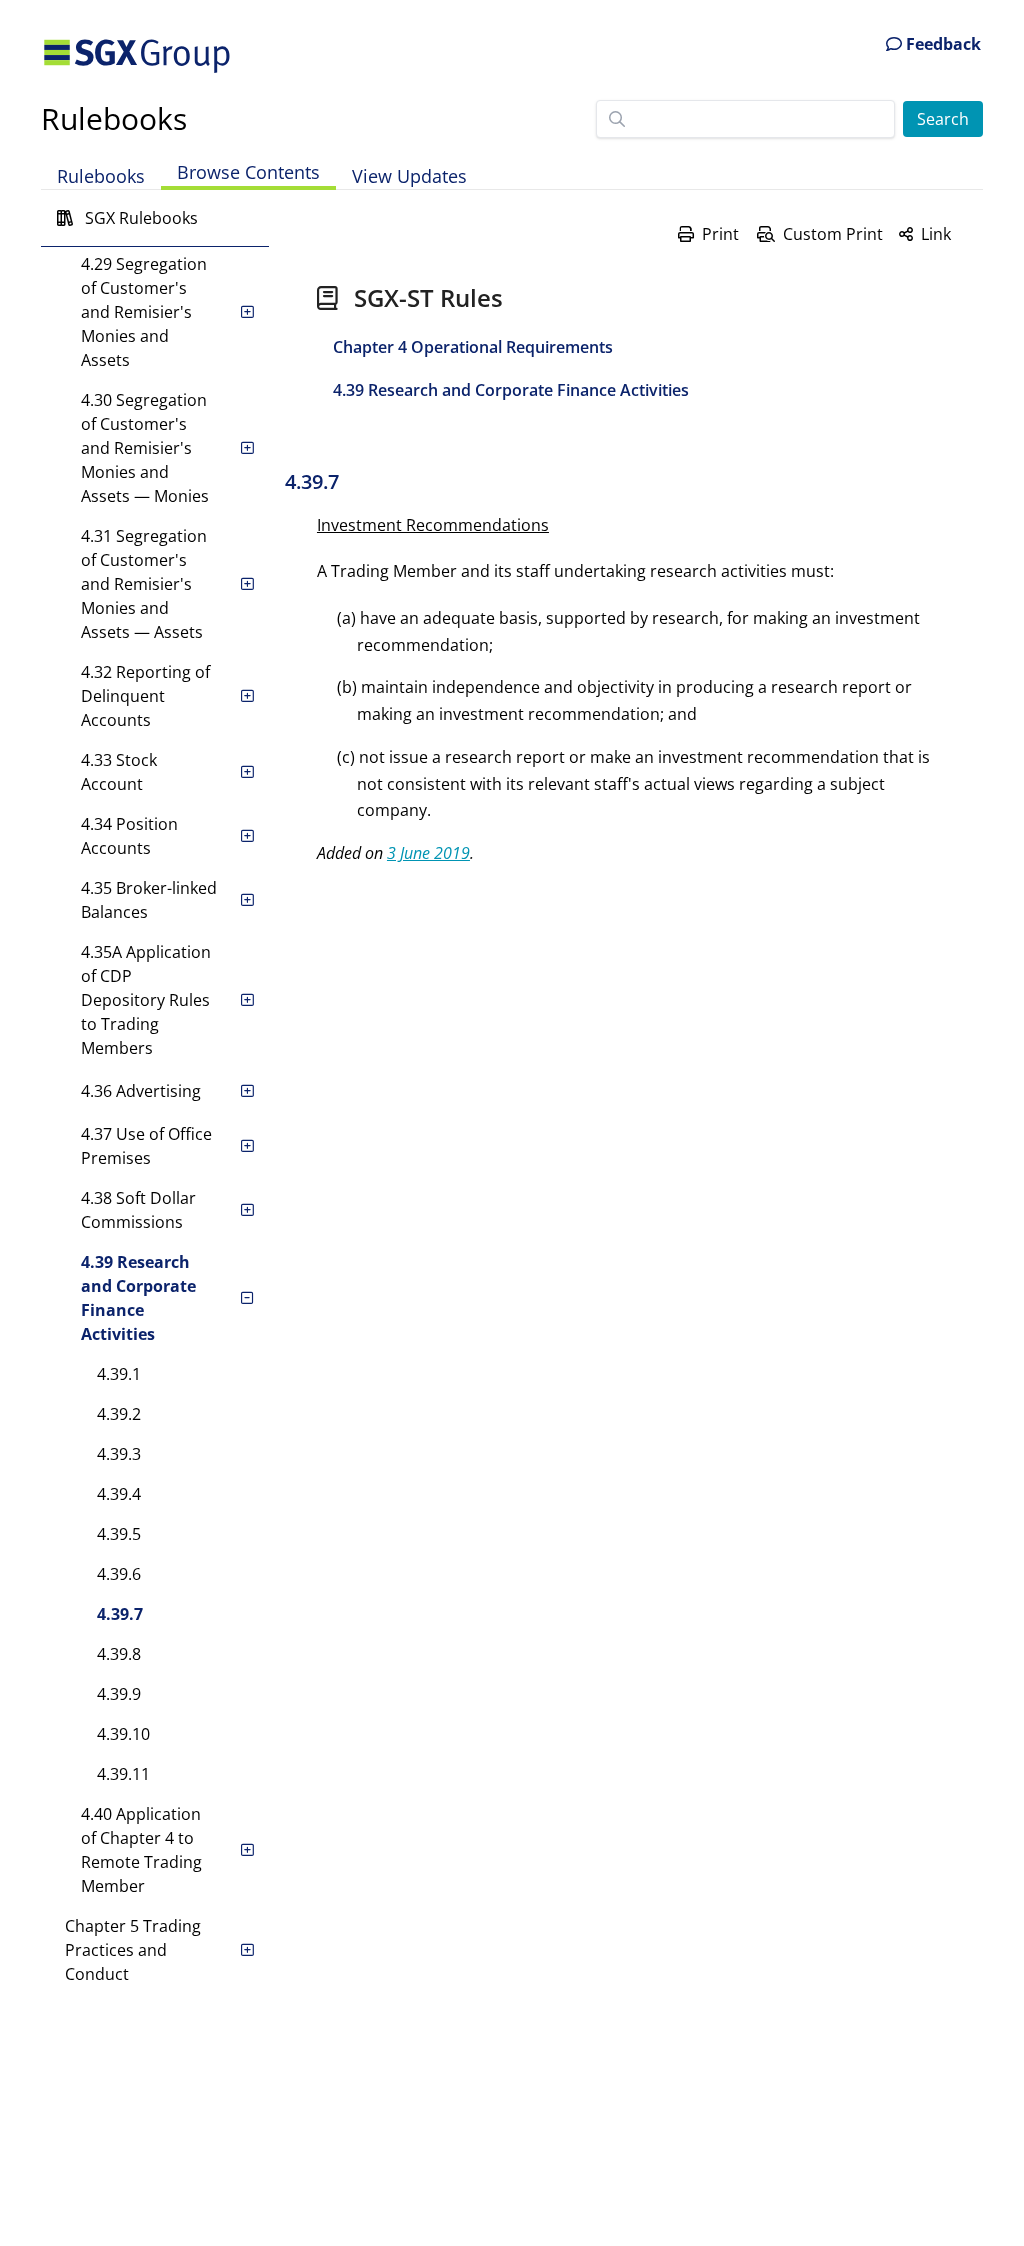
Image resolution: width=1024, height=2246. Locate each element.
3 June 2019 (428, 853)
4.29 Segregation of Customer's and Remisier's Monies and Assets (144, 312)
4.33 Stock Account (119, 772)
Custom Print (833, 234)
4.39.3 (119, 1454)
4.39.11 (123, 1774)
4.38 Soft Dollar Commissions (138, 1210)
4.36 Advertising (141, 1091)
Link (936, 234)
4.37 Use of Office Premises (146, 1146)
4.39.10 (123, 1734)
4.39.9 (119, 1694)
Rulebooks (114, 118)
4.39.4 (119, 1494)
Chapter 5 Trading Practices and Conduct (133, 1950)
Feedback (941, 44)
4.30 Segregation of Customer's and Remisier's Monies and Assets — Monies (145, 448)
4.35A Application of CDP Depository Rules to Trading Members (146, 1000)
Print (720, 234)
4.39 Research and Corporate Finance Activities (138, 1298)
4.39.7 (120, 1614)
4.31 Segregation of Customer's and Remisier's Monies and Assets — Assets (144, 584)
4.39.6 (119, 1574)
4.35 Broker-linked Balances (149, 900)
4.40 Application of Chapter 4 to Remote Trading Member (141, 1850)
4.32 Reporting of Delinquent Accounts (145, 696)
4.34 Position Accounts (129, 836)
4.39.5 (119, 1534)
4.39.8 (119, 1654)
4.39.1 (119, 1374)
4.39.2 (119, 1414)
